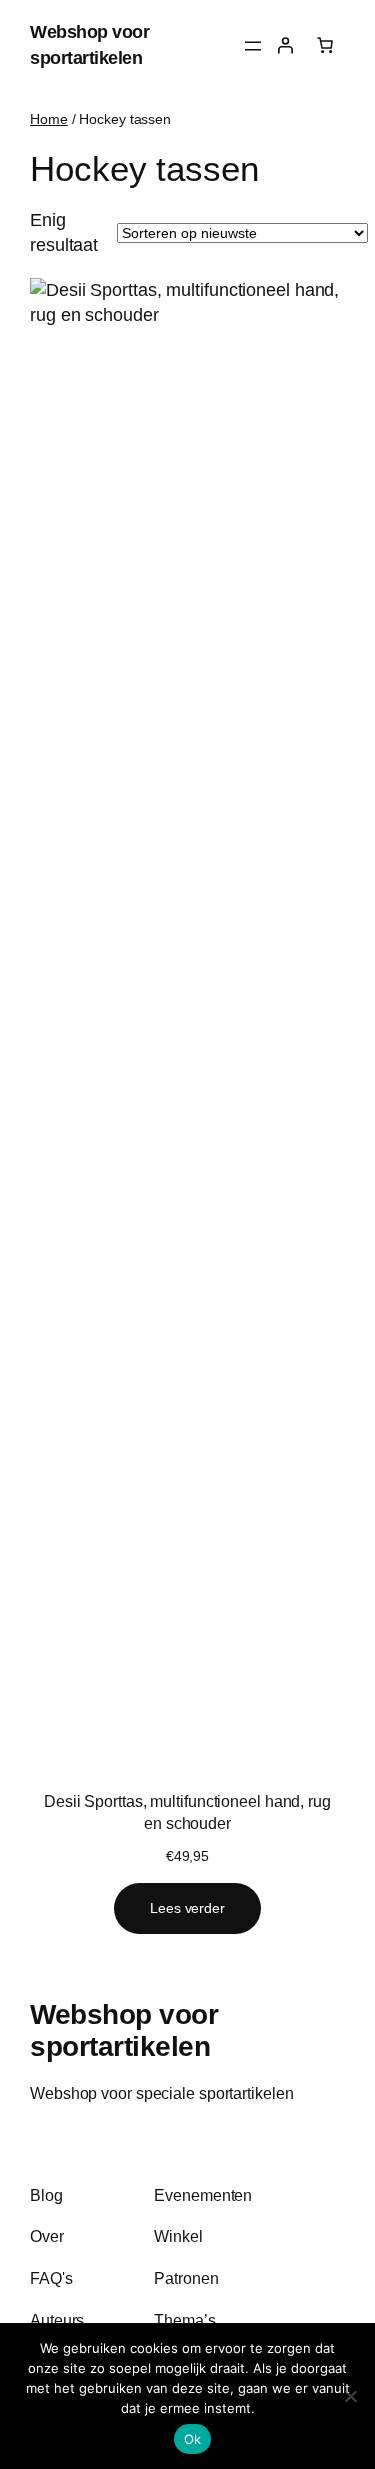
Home (49, 119)
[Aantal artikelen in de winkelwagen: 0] (325, 45)
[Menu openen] (253, 46)
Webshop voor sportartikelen (124, 2030)
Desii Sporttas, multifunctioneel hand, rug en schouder (187, 1812)
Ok (193, 2439)
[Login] (285, 45)
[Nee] (350, 2396)
